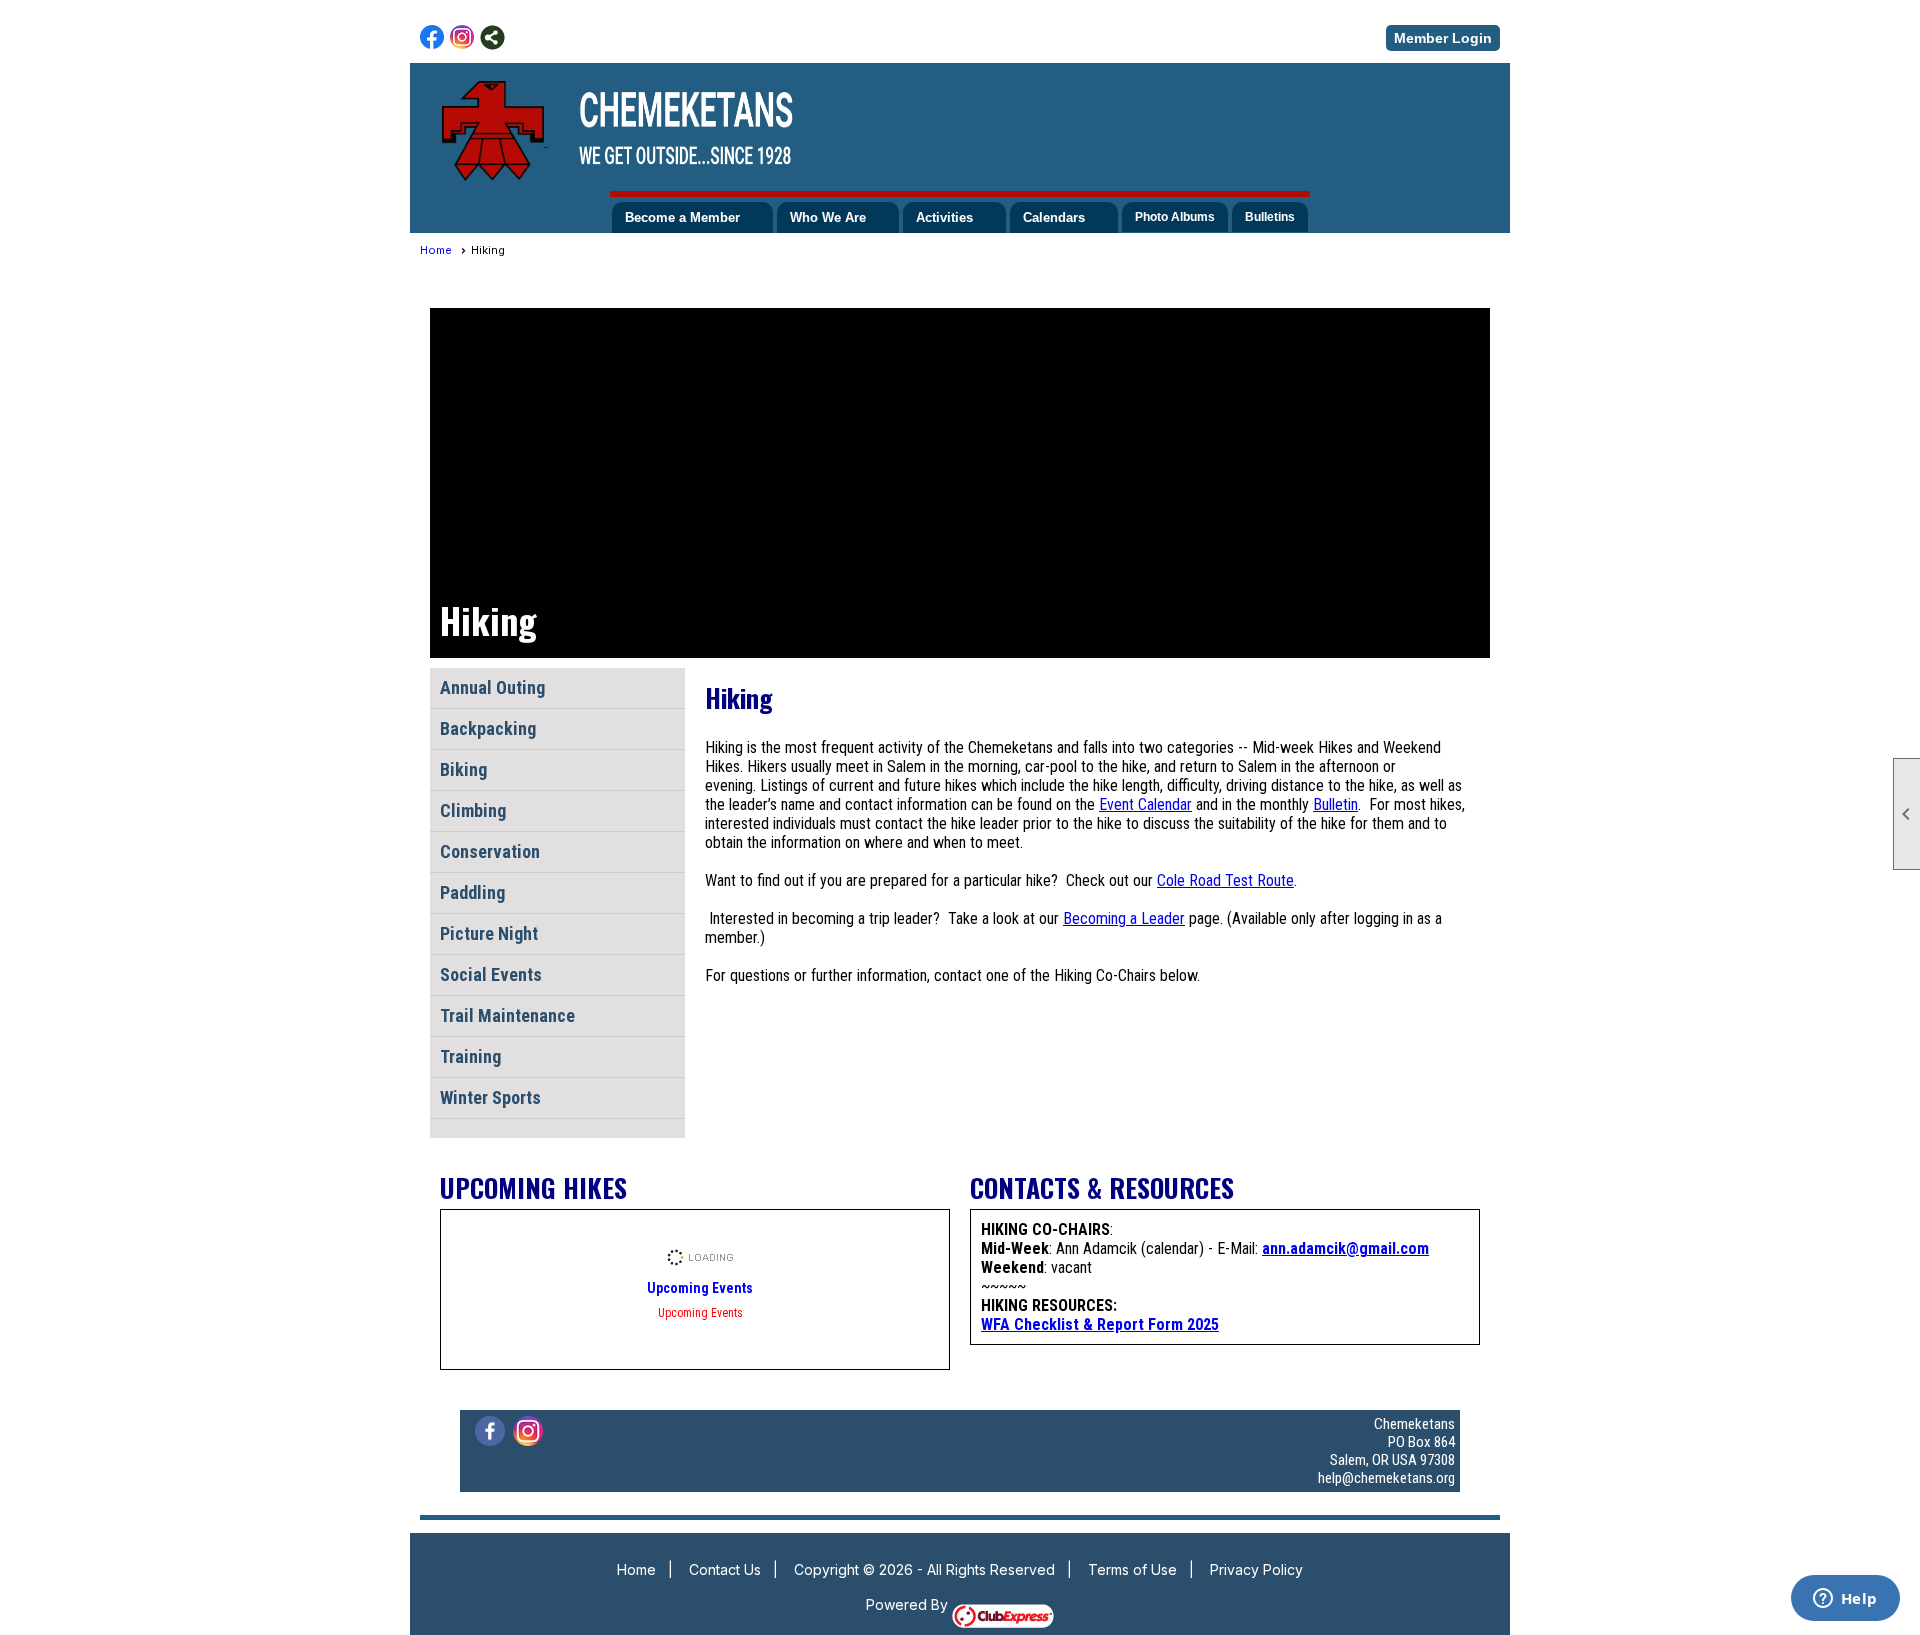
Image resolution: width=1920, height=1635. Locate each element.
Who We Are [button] (828, 217)
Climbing (473, 810)
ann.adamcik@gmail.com (1345, 1248)
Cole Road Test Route (1225, 880)
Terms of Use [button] (1132, 1569)
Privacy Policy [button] (1256, 1569)
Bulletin (1335, 804)
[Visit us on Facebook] (432, 37)
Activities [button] (944, 217)
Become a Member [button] (682, 217)
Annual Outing (492, 687)
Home (436, 250)
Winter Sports (490, 1097)
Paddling (472, 892)
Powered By (909, 1604)
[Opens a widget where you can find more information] (1845, 1600)
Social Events (491, 974)
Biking (463, 769)
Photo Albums (1175, 217)
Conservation (490, 851)
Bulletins (1270, 217)
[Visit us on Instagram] (462, 37)
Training (470, 1056)
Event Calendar (1145, 804)
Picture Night (489, 933)
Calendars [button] (1054, 217)
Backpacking (488, 728)
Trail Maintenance (507, 1015)
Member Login (1443, 38)
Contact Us (725, 1569)
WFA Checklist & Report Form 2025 (1100, 1324)
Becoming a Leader (1124, 918)
